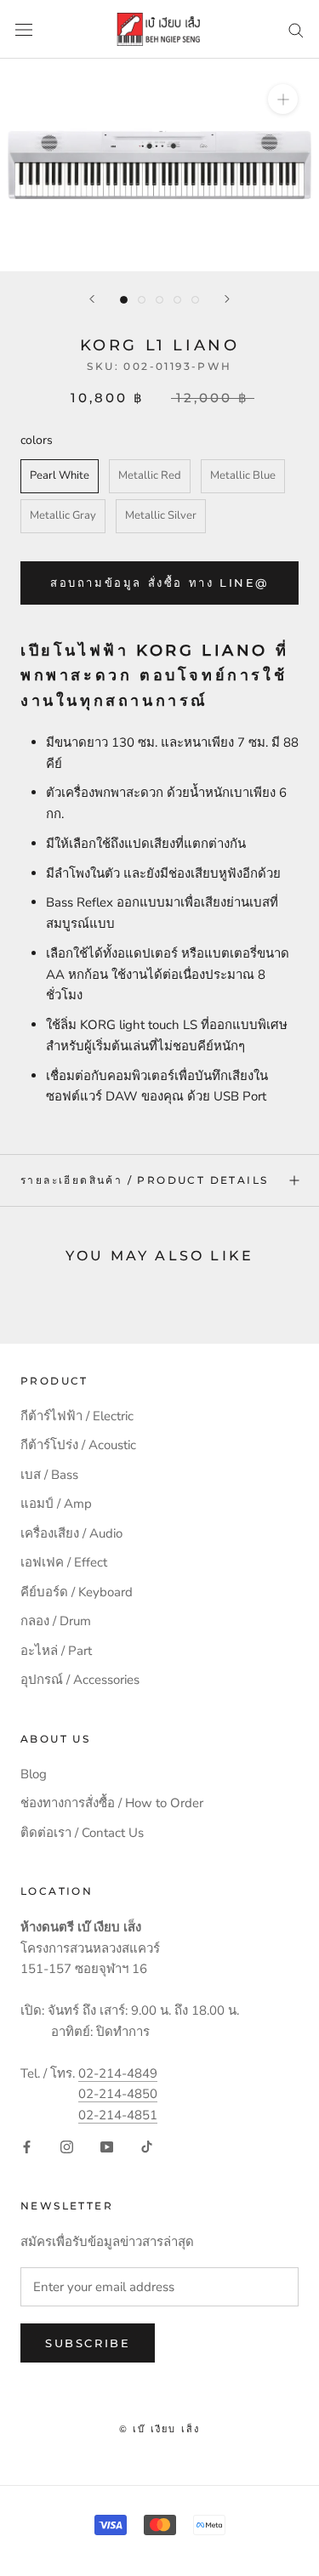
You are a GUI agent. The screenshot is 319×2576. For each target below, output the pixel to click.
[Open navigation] (24, 29)
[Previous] (92, 299)
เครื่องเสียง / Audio (71, 1533)
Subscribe (88, 2343)
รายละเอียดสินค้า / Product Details (144, 1180)
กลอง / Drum (56, 1621)
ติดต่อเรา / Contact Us (82, 1833)
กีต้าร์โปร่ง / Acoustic (78, 1445)
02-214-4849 (118, 2073)
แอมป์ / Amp (56, 1504)
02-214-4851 (118, 2115)
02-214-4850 (118, 2094)
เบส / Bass (49, 1475)
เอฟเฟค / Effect (64, 1562)
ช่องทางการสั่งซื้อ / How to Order (112, 1803)
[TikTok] (147, 2146)
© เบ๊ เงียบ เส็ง (160, 2429)
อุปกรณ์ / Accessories (80, 1680)
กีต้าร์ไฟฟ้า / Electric (77, 1416)
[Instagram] (67, 2146)
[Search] (296, 29)
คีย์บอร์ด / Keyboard (77, 1592)
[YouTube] (107, 2146)
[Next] (227, 299)
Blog (34, 1774)
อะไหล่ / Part (56, 1651)
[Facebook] (27, 2146)
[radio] (60, 476)
